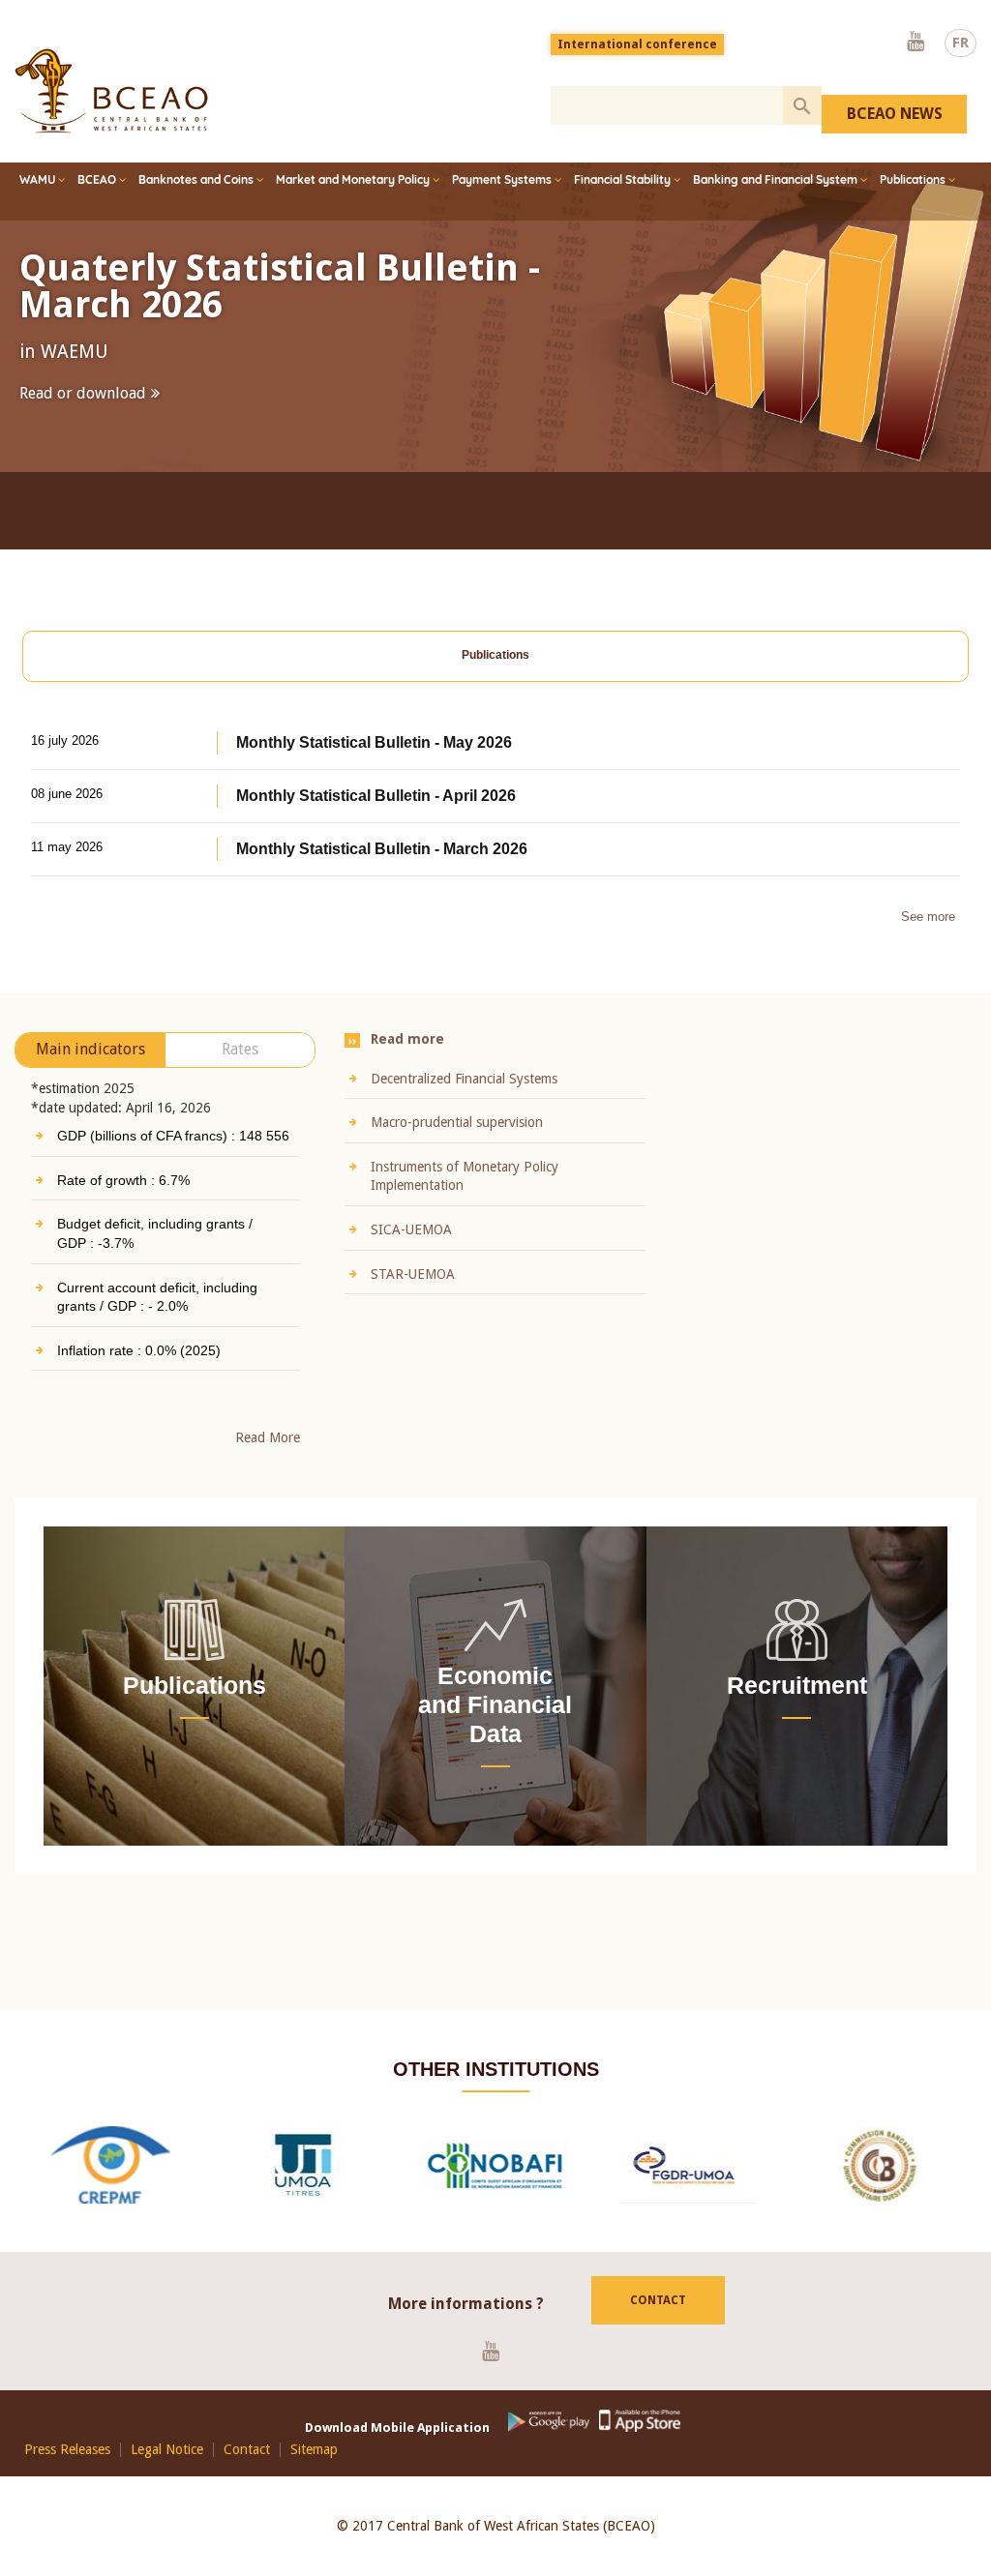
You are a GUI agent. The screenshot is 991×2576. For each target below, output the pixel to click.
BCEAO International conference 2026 (310, 286)
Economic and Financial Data (495, 1725)
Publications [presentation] (495, 675)
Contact (658, 2321)
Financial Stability (622, 179)
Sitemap (314, 2470)
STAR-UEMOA (413, 1293)
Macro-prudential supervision (457, 1142)
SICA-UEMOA (411, 1250)
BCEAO (97, 179)
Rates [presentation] (240, 1069)
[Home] (111, 91)
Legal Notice (167, 2470)
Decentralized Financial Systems (464, 1098)
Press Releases (67, 2470)
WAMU (37, 179)
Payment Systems (502, 179)
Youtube (916, 43)
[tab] (495, 677)
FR (961, 43)
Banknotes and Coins (196, 179)
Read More (268, 1457)
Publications (913, 179)
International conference (637, 44)
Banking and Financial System (775, 179)
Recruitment (797, 1705)
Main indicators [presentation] (90, 1069)
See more (928, 937)
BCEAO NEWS (895, 114)
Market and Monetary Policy (353, 179)
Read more (57, 431)
